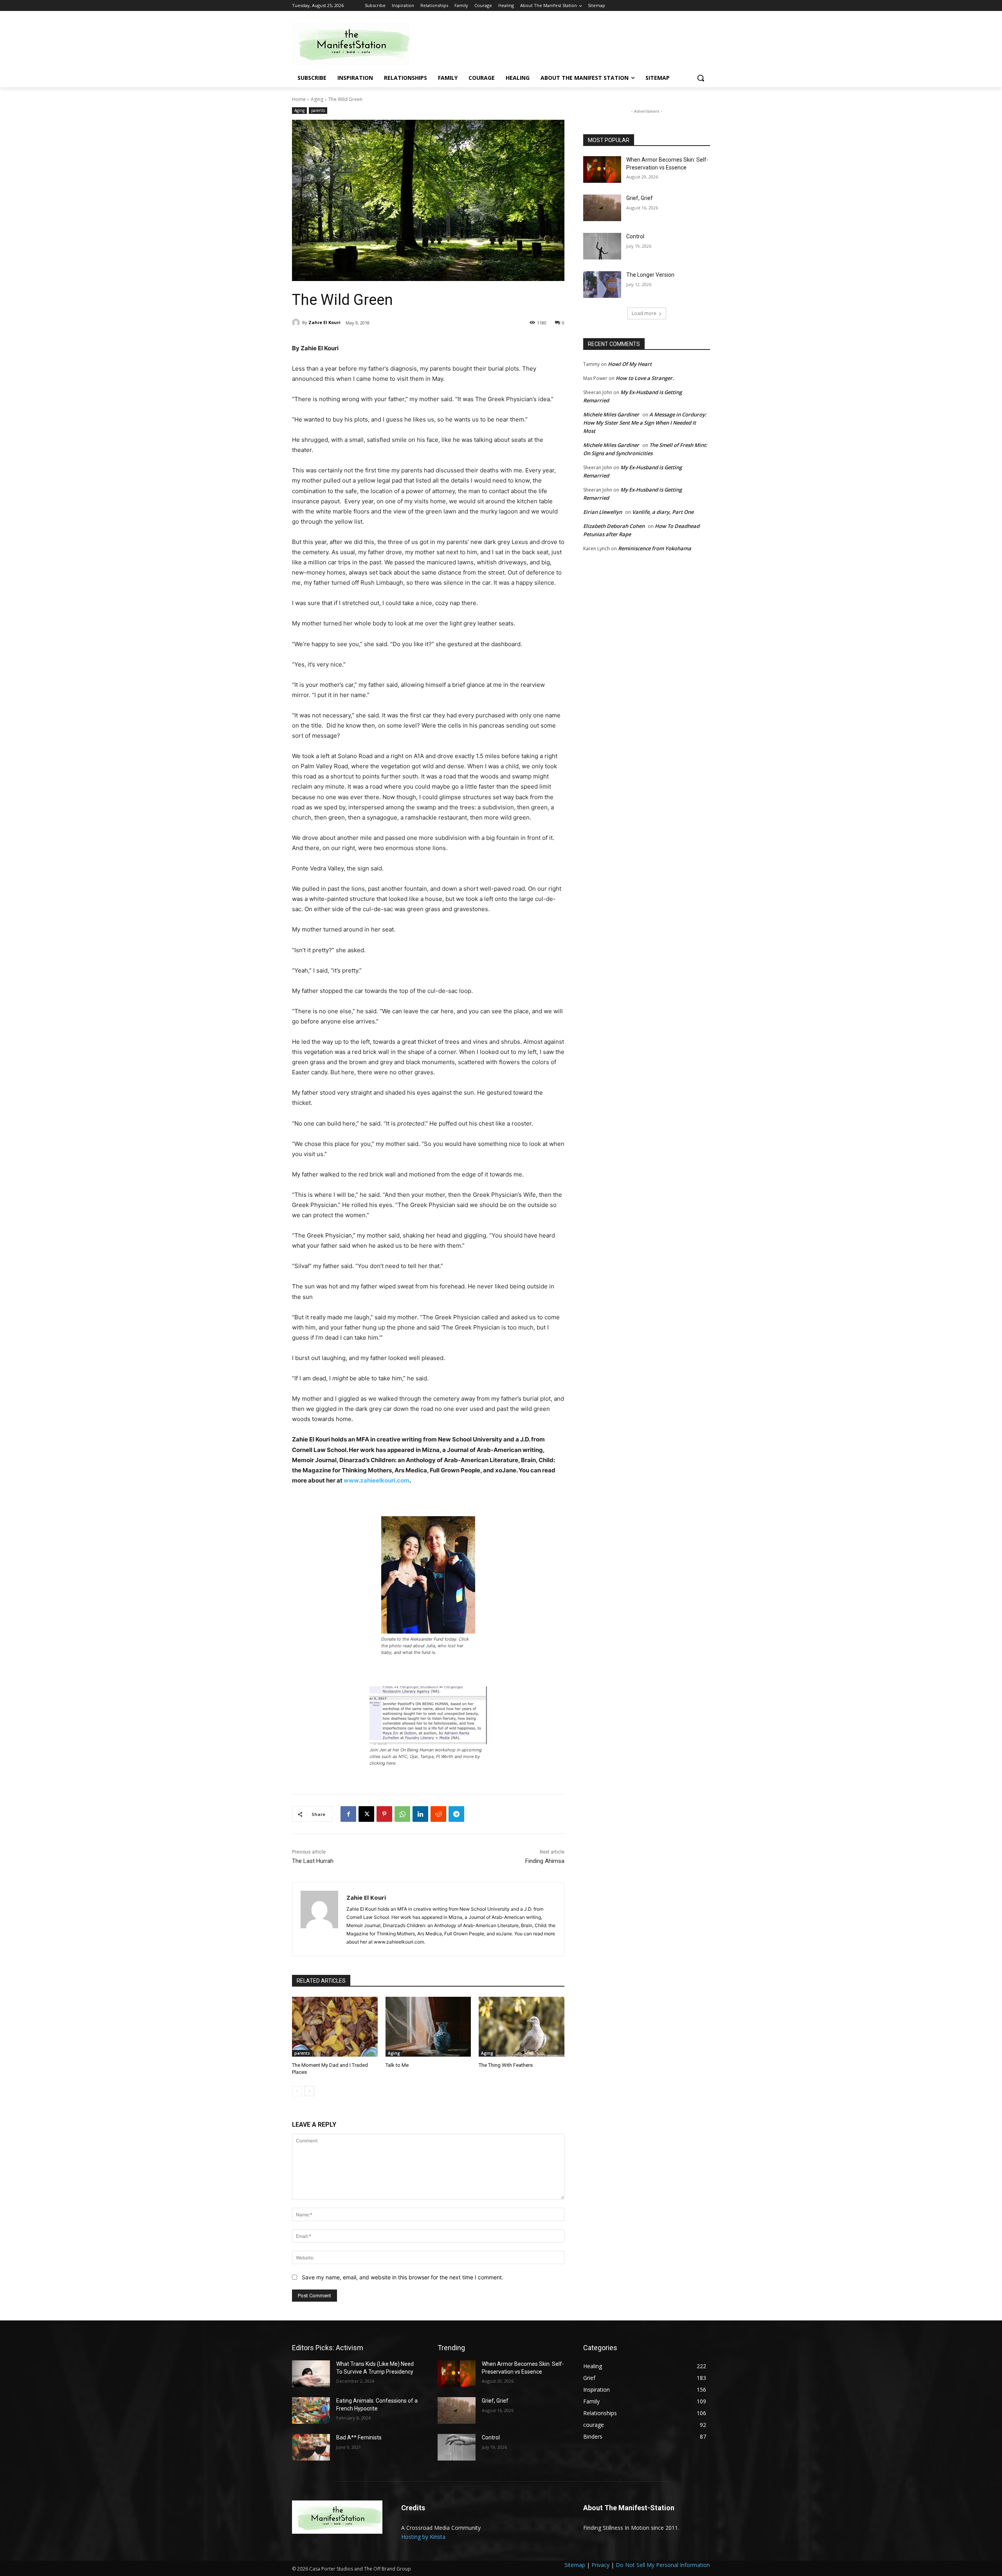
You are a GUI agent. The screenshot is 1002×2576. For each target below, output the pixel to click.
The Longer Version (650, 275)
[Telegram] (456, 1814)
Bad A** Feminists (359, 2437)
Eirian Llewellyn (603, 512)
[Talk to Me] (428, 2027)
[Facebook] (348, 1814)
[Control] (602, 246)
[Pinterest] (384, 1814)
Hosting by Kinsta (423, 2537)
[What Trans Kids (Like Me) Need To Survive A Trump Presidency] (311, 2374)
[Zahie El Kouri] (297, 322)
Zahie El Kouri (324, 322)
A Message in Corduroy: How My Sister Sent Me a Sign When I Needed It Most (645, 423)
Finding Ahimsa (545, 1861)
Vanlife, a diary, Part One (663, 512)
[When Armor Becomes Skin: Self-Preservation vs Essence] (602, 169)
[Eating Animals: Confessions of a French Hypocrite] (311, 2410)
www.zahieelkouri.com (377, 1480)
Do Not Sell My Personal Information (663, 2565)
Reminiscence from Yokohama (655, 548)
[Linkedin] (420, 1814)
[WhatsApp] (402, 1814)
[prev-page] (297, 2091)
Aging (317, 99)
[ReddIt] (438, 1814)
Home (299, 99)
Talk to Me (397, 2065)
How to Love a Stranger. (645, 378)
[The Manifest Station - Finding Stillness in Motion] (355, 43)
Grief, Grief (640, 198)
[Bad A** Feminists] (311, 2447)
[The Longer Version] (602, 285)
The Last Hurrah (313, 1861)
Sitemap (575, 2565)
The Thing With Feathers (506, 2065)
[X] (366, 1814)
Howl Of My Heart (630, 364)
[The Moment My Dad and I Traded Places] (335, 2027)
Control (635, 236)
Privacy (600, 2565)
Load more (644, 313)
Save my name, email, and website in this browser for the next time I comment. (403, 2277)
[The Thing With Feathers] (522, 2027)
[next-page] (309, 2091)
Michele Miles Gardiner (611, 414)
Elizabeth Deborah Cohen (614, 526)
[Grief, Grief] (602, 208)
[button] (701, 78)
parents (318, 110)
